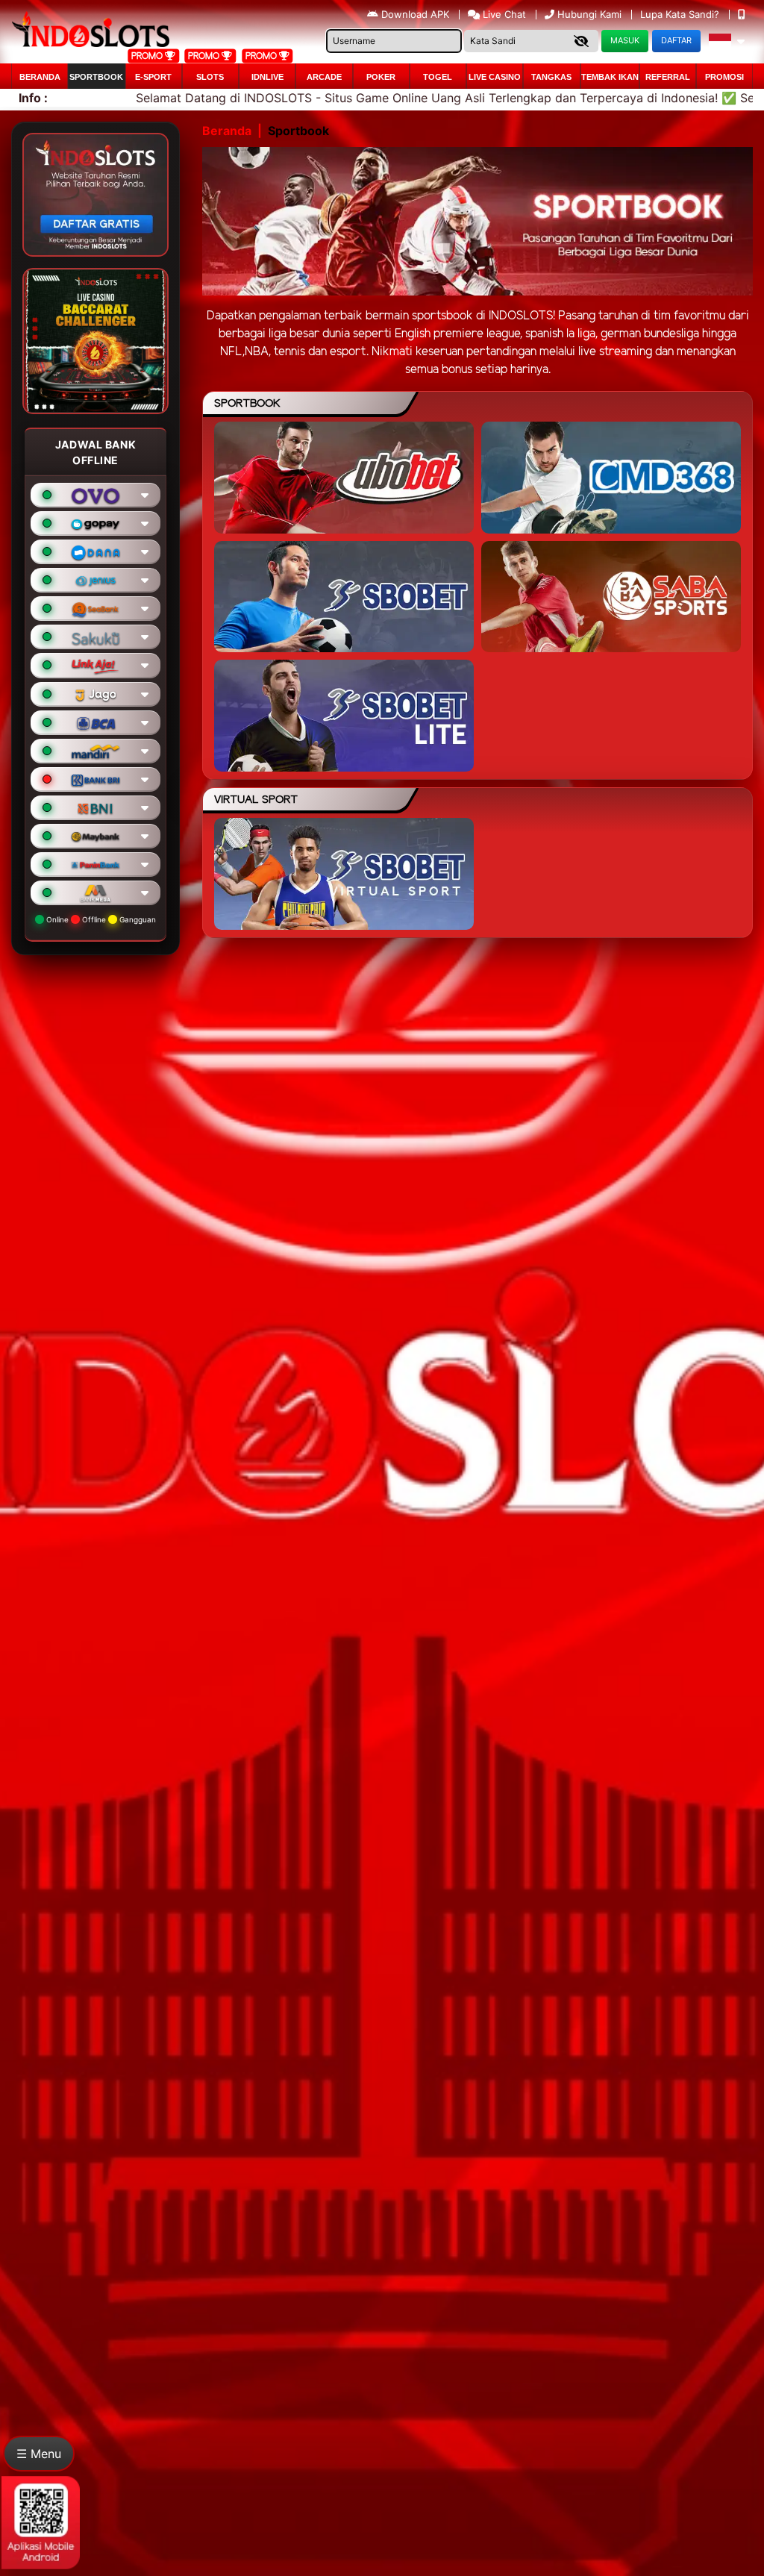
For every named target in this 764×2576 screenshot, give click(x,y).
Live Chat (503, 14)
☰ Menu (39, 2454)
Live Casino (495, 77)
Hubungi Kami (589, 14)
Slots (210, 77)
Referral (668, 77)
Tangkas (551, 77)
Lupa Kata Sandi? (681, 14)
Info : (33, 98)
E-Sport (153, 77)
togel (438, 77)
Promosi (724, 77)
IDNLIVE (267, 77)
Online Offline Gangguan (100, 919)
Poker (381, 77)
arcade (324, 77)
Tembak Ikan (610, 77)
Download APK (415, 14)
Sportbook (96, 77)
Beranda (40, 77)
